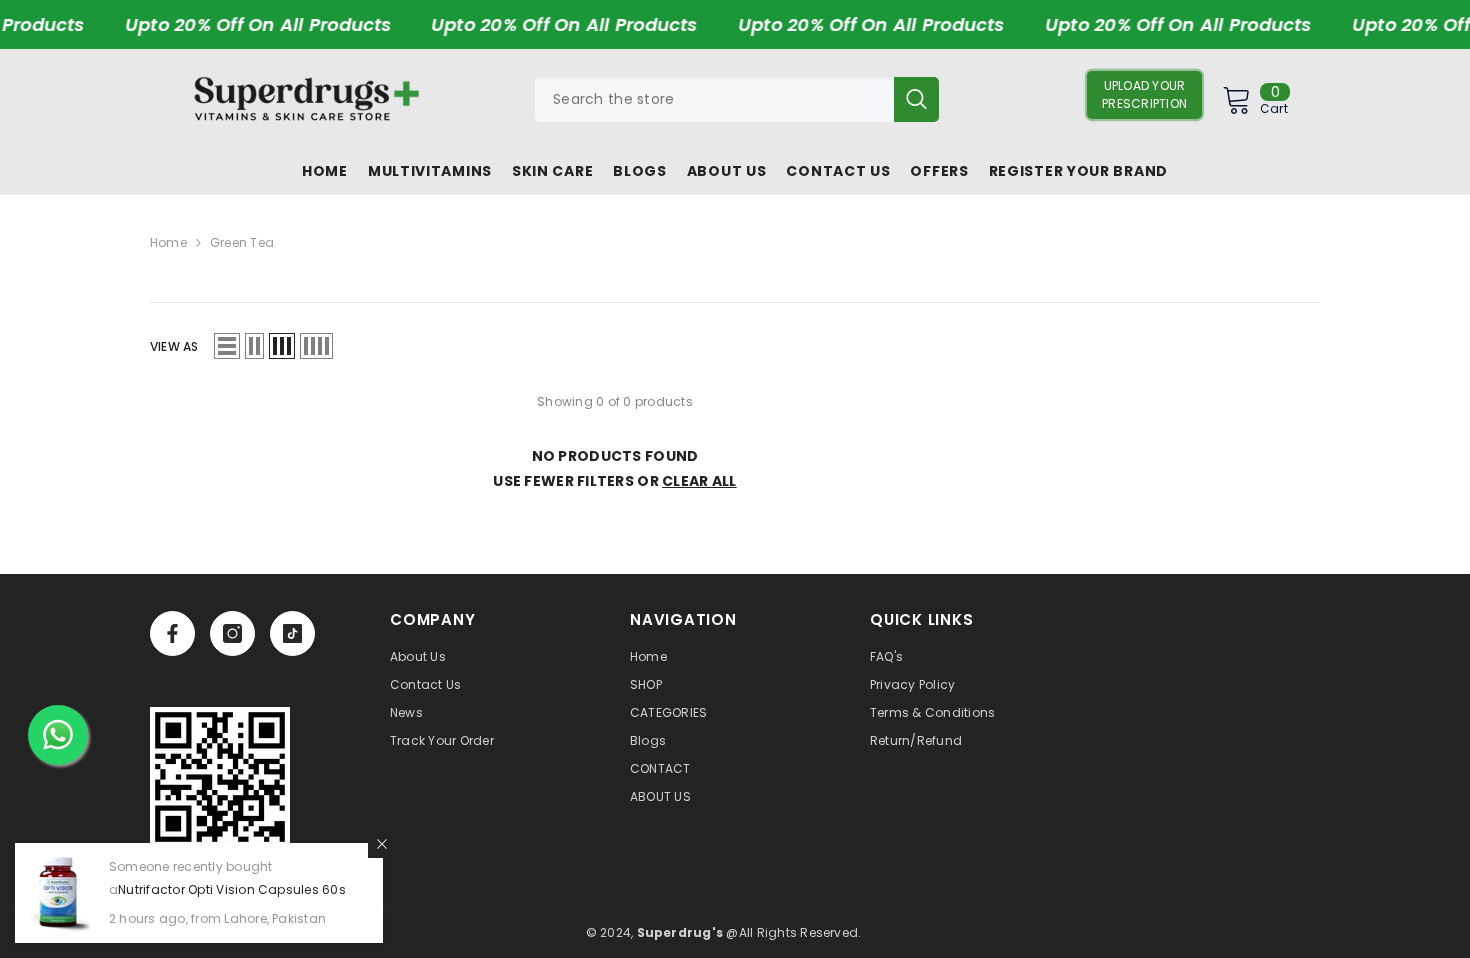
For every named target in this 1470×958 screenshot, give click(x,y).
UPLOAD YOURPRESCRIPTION (1144, 94)
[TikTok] (292, 633)
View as (174, 346)
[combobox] (714, 99)
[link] (220, 777)
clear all (699, 481)
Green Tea (242, 242)
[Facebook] (172, 633)
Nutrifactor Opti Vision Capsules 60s (232, 889)
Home (168, 242)
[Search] (737, 99)
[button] (227, 346)
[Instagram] (232, 633)
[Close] (382, 844)
